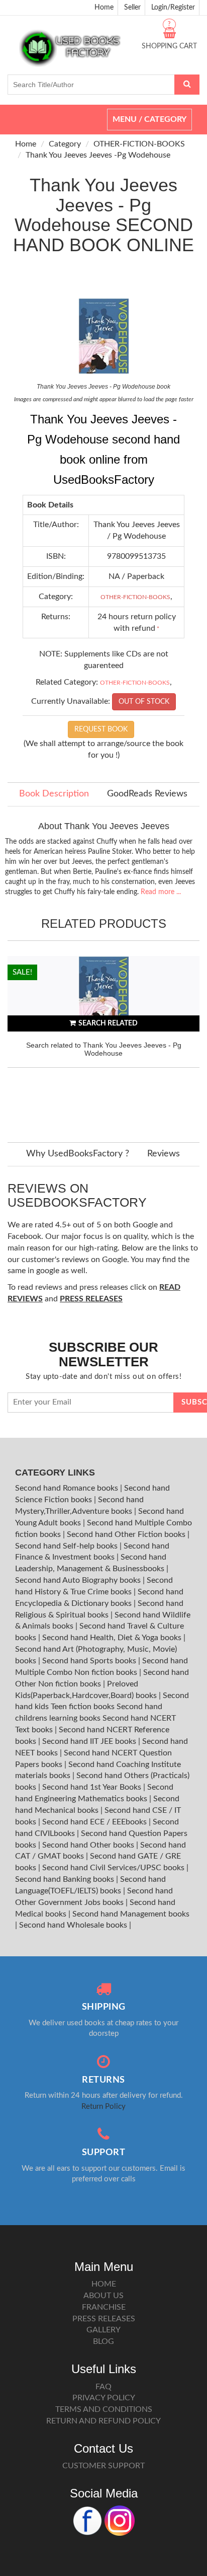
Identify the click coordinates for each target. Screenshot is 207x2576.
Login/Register (173, 8)
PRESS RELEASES (104, 2319)
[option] (103, 1039)
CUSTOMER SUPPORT (103, 2466)
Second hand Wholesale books (74, 1925)
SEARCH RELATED (108, 1023)
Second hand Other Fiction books (127, 1534)
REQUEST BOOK (101, 729)
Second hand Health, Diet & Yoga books (113, 1638)
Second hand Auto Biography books (79, 1580)
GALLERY (103, 2330)
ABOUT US (103, 2296)
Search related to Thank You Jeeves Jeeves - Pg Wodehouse (104, 1049)
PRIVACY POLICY (104, 2398)
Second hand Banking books (66, 1879)
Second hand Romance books (68, 1488)
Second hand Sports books (90, 1661)
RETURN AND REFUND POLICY (103, 2421)
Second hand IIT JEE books (90, 1741)
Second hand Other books (89, 1845)
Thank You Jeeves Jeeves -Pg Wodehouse (98, 155)
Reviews (164, 1154)
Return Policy (103, 2107)
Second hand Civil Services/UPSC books (114, 1868)
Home (104, 8)
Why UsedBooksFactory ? (78, 1154)
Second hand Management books (131, 1914)
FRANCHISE (104, 2307)
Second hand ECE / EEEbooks (95, 1822)
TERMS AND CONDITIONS (104, 2409)
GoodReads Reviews (147, 794)
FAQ (103, 2387)
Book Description (54, 794)
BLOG (103, 2341)
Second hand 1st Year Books (93, 1787)
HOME (104, 2284)
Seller (132, 8)
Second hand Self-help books (67, 1546)
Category (65, 144)
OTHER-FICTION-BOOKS (139, 144)
